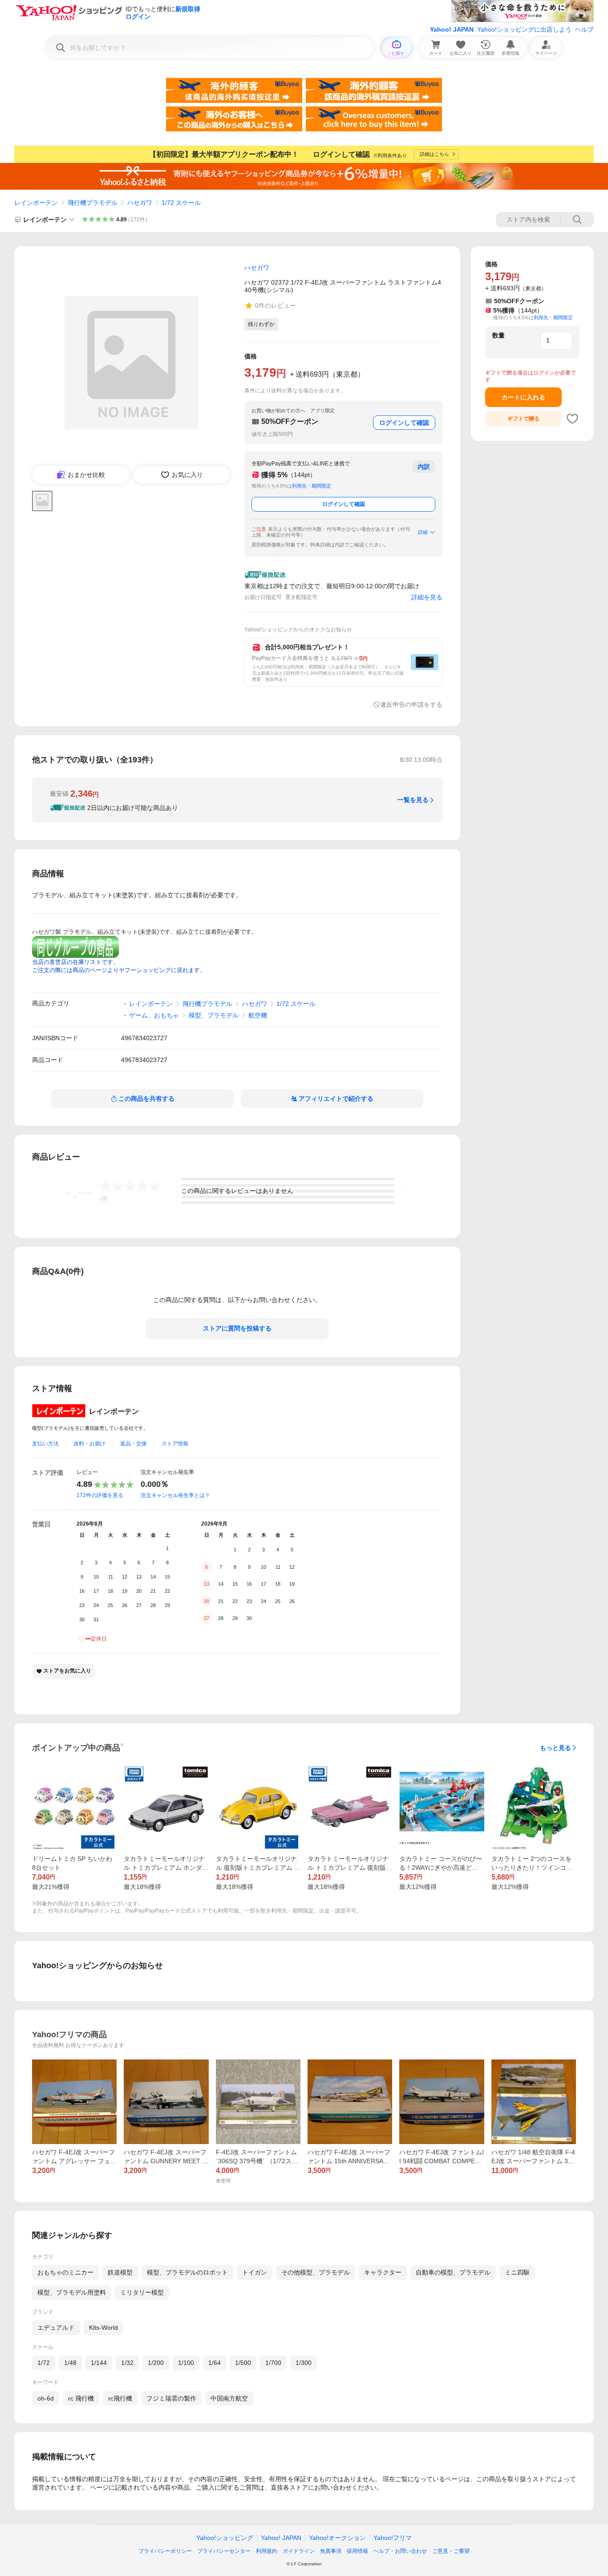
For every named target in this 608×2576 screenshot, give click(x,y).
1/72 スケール (181, 203)
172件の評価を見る (100, 1495)
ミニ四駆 (517, 2272)
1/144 (99, 2363)
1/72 (44, 2363)
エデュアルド (56, 2328)
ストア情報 (175, 1444)
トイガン (255, 2272)
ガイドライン (299, 2551)
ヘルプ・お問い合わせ (400, 2551)
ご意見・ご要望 (451, 2551)
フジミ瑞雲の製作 (171, 2398)
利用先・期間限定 (312, 486)
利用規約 (267, 2551)
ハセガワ (140, 203)
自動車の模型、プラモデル (453, 2272)
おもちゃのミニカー (65, 2272)
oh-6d (46, 2398)
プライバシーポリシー (165, 2551)
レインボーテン (36, 203)
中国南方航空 (229, 2398)
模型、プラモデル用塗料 (72, 2292)
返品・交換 (134, 1444)
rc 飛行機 (81, 2398)
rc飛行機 (120, 2398)
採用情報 (357, 2551)
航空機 (258, 1015)
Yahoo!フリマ (393, 2538)
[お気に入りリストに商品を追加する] (572, 419)
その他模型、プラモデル (316, 2272)
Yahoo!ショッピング (225, 2538)
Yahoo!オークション (337, 2538)
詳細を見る (427, 597)
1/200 (156, 2363)
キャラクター (383, 2272)
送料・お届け (89, 1444)
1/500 (243, 2363)
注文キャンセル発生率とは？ (175, 1495)
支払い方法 (45, 1444)
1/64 (215, 2363)
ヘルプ (584, 29)
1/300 (304, 2363)
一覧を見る (413, 800)
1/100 (186, 2363)
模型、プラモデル (214, 1015)
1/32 (127, 2363)
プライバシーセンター (224, 2551)
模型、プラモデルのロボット (187, 2272)
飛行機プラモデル (93, 203)
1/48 (70, 2363)
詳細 (423, 532)
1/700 (273, 2363)
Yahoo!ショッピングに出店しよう (524, 29)
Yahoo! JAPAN (452, 29)
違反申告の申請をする (411, 704)
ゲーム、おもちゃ (154, 1015)
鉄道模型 (120, 2272)
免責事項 (331, 2551)
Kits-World (103, 2328)
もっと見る (555, 1748)
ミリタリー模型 (142, 2292)
